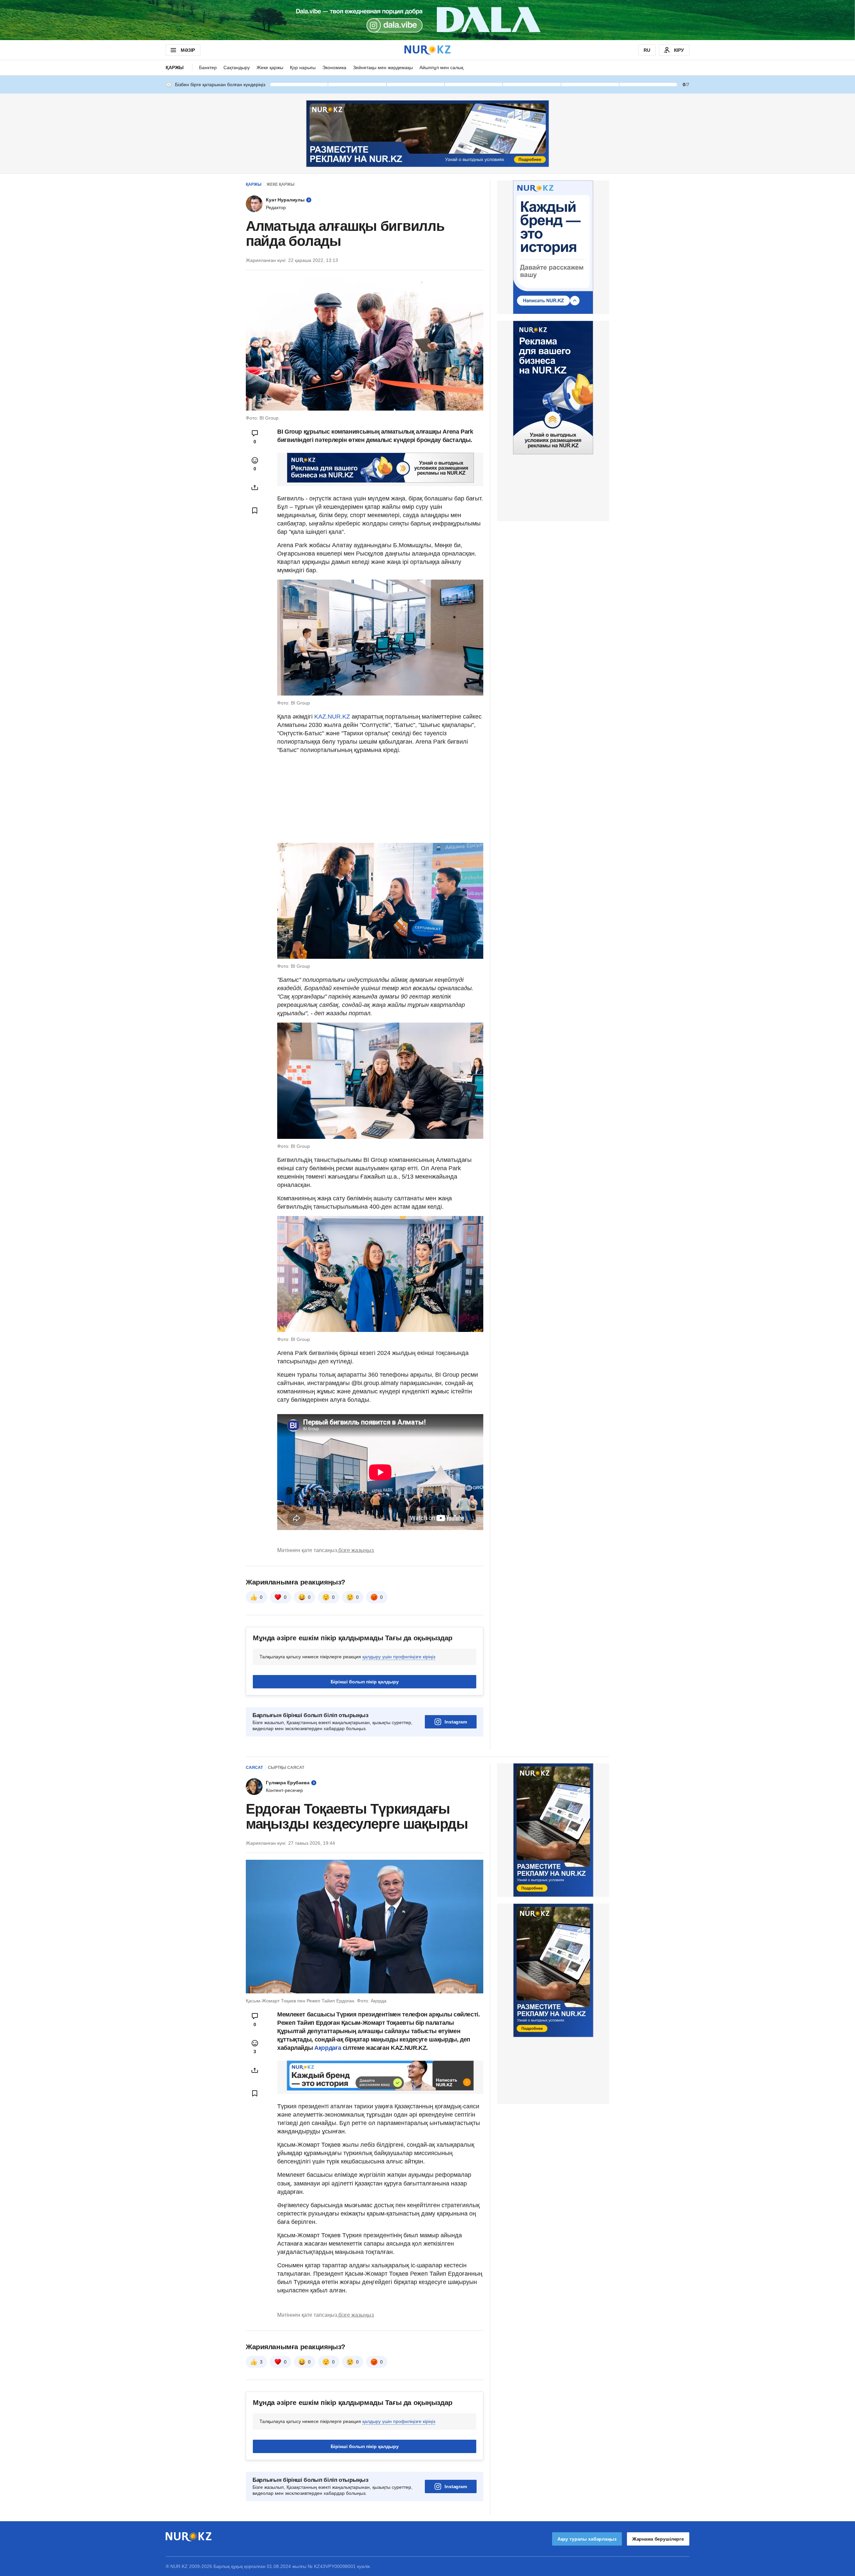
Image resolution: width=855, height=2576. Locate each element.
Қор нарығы (303, 67)
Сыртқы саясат (286, 1768)
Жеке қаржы (270, 67)
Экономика (334, 67)
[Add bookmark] (255, 510)
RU (647, 50)
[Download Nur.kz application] (427, 20)
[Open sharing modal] (255, 487)
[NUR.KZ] (427, 50)
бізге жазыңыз (356, 1550)
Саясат (254, 1768)
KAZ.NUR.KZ (332, 717)
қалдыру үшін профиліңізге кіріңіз (399, 1657)
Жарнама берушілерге (658, 2539)
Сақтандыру (237, 67)
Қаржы (175, 67)
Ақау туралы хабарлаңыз (587, 2539)
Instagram (456, 1722)
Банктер (208, 67)
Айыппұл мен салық (441, 67)
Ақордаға (328, 2048)
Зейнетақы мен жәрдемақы (383, 67)
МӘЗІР (188, 50)
